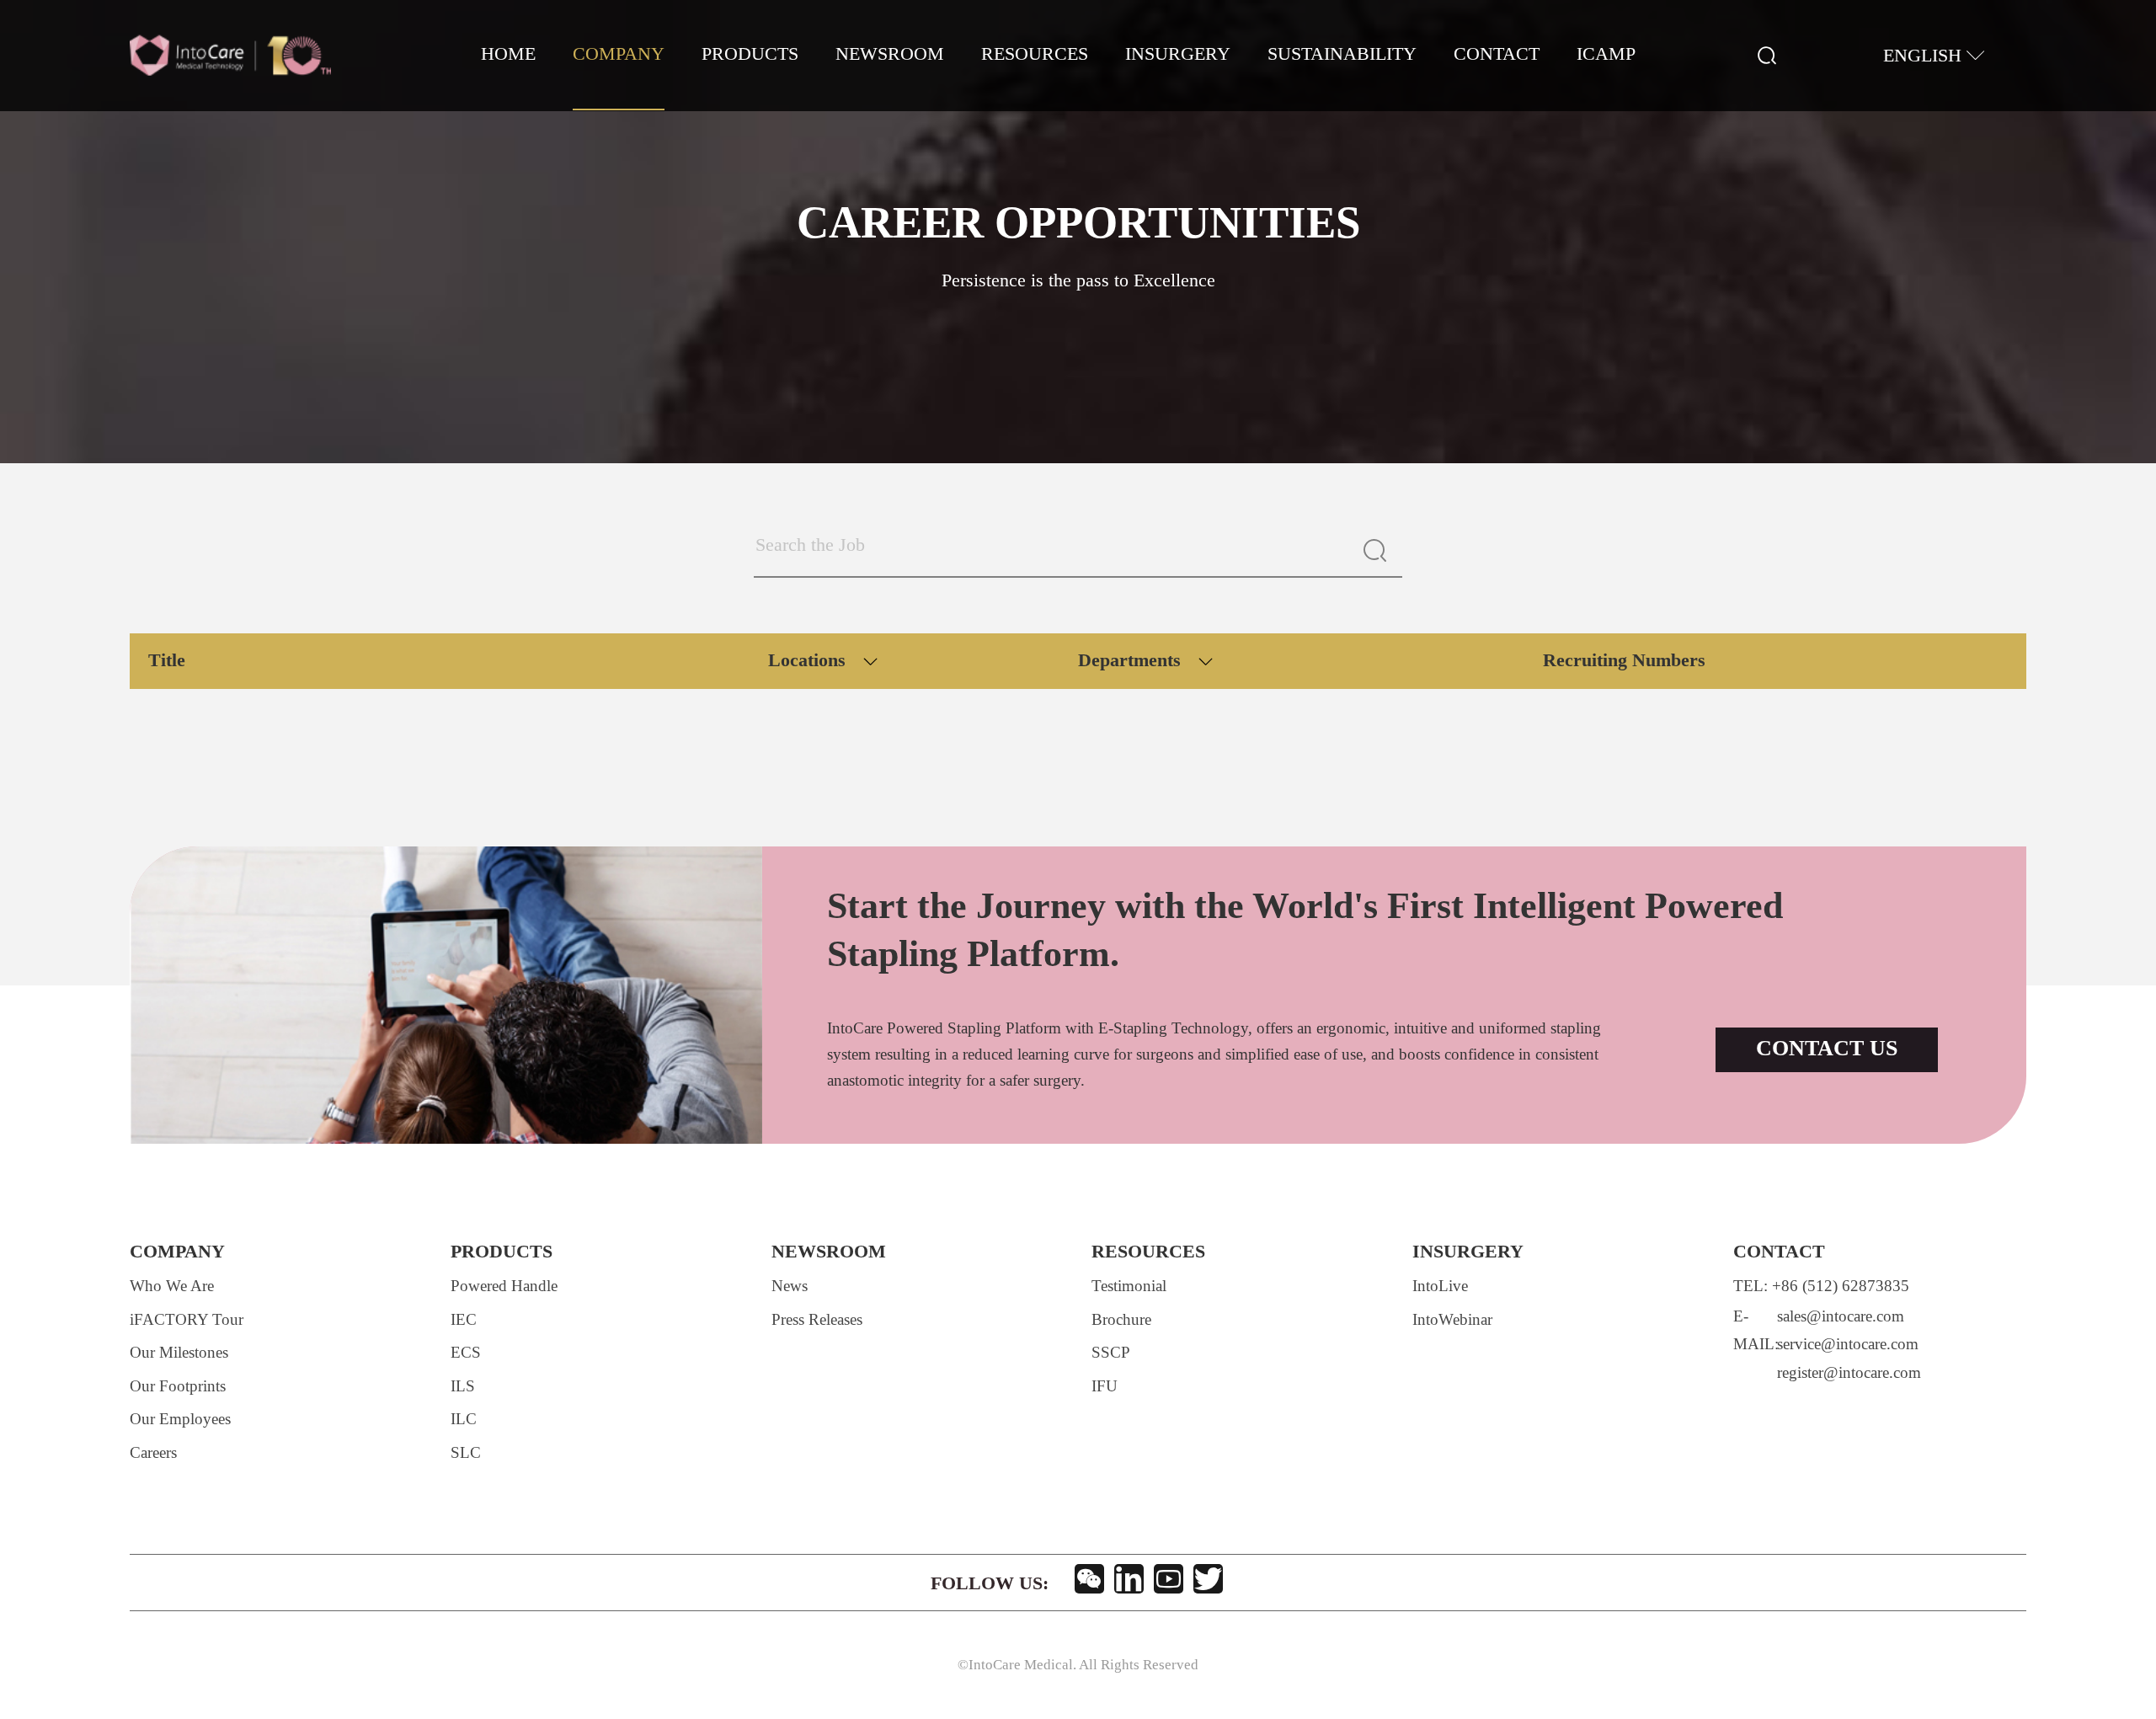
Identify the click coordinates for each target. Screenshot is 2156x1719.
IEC (464, 1321)
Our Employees (180, 1420)
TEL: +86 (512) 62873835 (1821, 1287)
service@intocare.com (1848, 1345)
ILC (464, 1420)
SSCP (1111, 1353)
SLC (466, 1454)
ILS (463, 1387)
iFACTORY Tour (187, 1321)
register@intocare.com (1849, 1374)
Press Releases (817, 1321)
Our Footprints (178, 1387)
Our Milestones (179, 1353)
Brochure (1121, 1321)
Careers (153, 1454)
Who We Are (172, 1287)
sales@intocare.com (1841, 1317)
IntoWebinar (1452, 1321)
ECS (466, 1353)
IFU (1105, 1387)
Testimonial (1129, 1287)
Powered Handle (504, 1287)
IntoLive (1440, 1287)
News (790, 1287)
